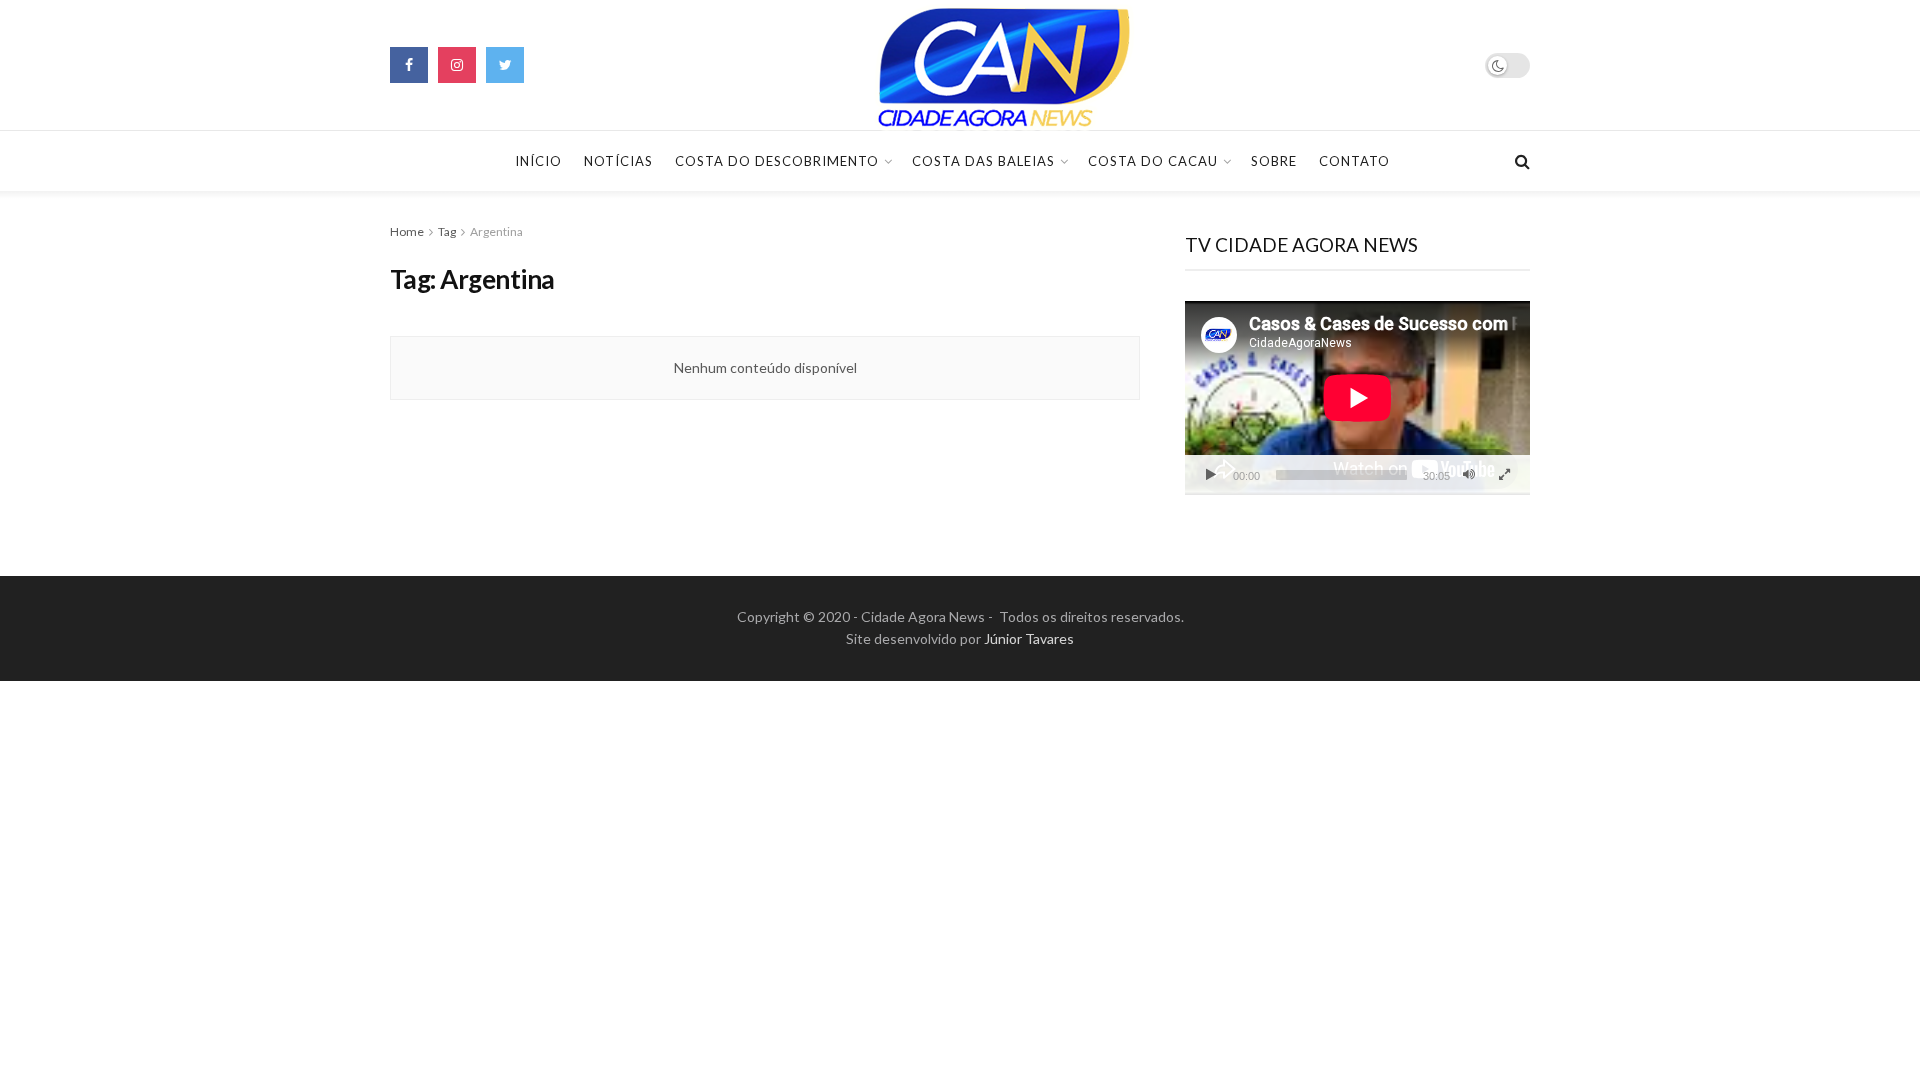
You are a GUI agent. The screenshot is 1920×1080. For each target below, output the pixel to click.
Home (407, 231)
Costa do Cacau (1153, 161)
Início (538, 161)
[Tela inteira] (1504, 475)
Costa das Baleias (983, 161)
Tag (447, 231)
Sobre (1274, 161)
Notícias (618, 161)
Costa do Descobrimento (777, 161)
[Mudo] (1469, 475)
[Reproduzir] (1211, 475)
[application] (1357, 398)
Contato (1354, 161)
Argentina (496, 231)
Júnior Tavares (1029, 638)
